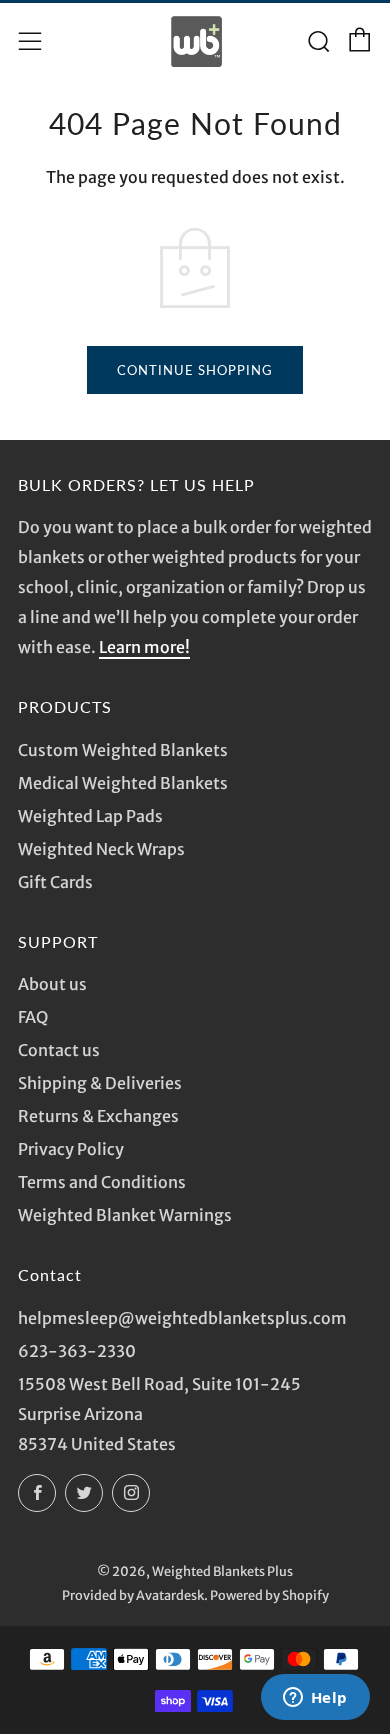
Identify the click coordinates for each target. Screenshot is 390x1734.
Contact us (59, 1050)
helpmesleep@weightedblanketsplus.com (182, 1318)
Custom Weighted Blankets (123, 750)
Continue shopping (195, 370)
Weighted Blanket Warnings (125, 1215)
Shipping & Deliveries (100, 1083)
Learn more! (144, 647)
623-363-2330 (77, 1351)
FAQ (33, 1017)
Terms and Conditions (102, 1182)
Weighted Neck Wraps (101, 849)
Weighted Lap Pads (90, 816)
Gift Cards (55, 882)
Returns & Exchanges (98, 1116)
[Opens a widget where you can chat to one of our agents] (315, 1699)
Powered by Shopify (269, 1595)
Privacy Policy (71, 1149)
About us (52, 984)
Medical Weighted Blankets (123, 783)
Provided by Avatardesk (133, 1595)
